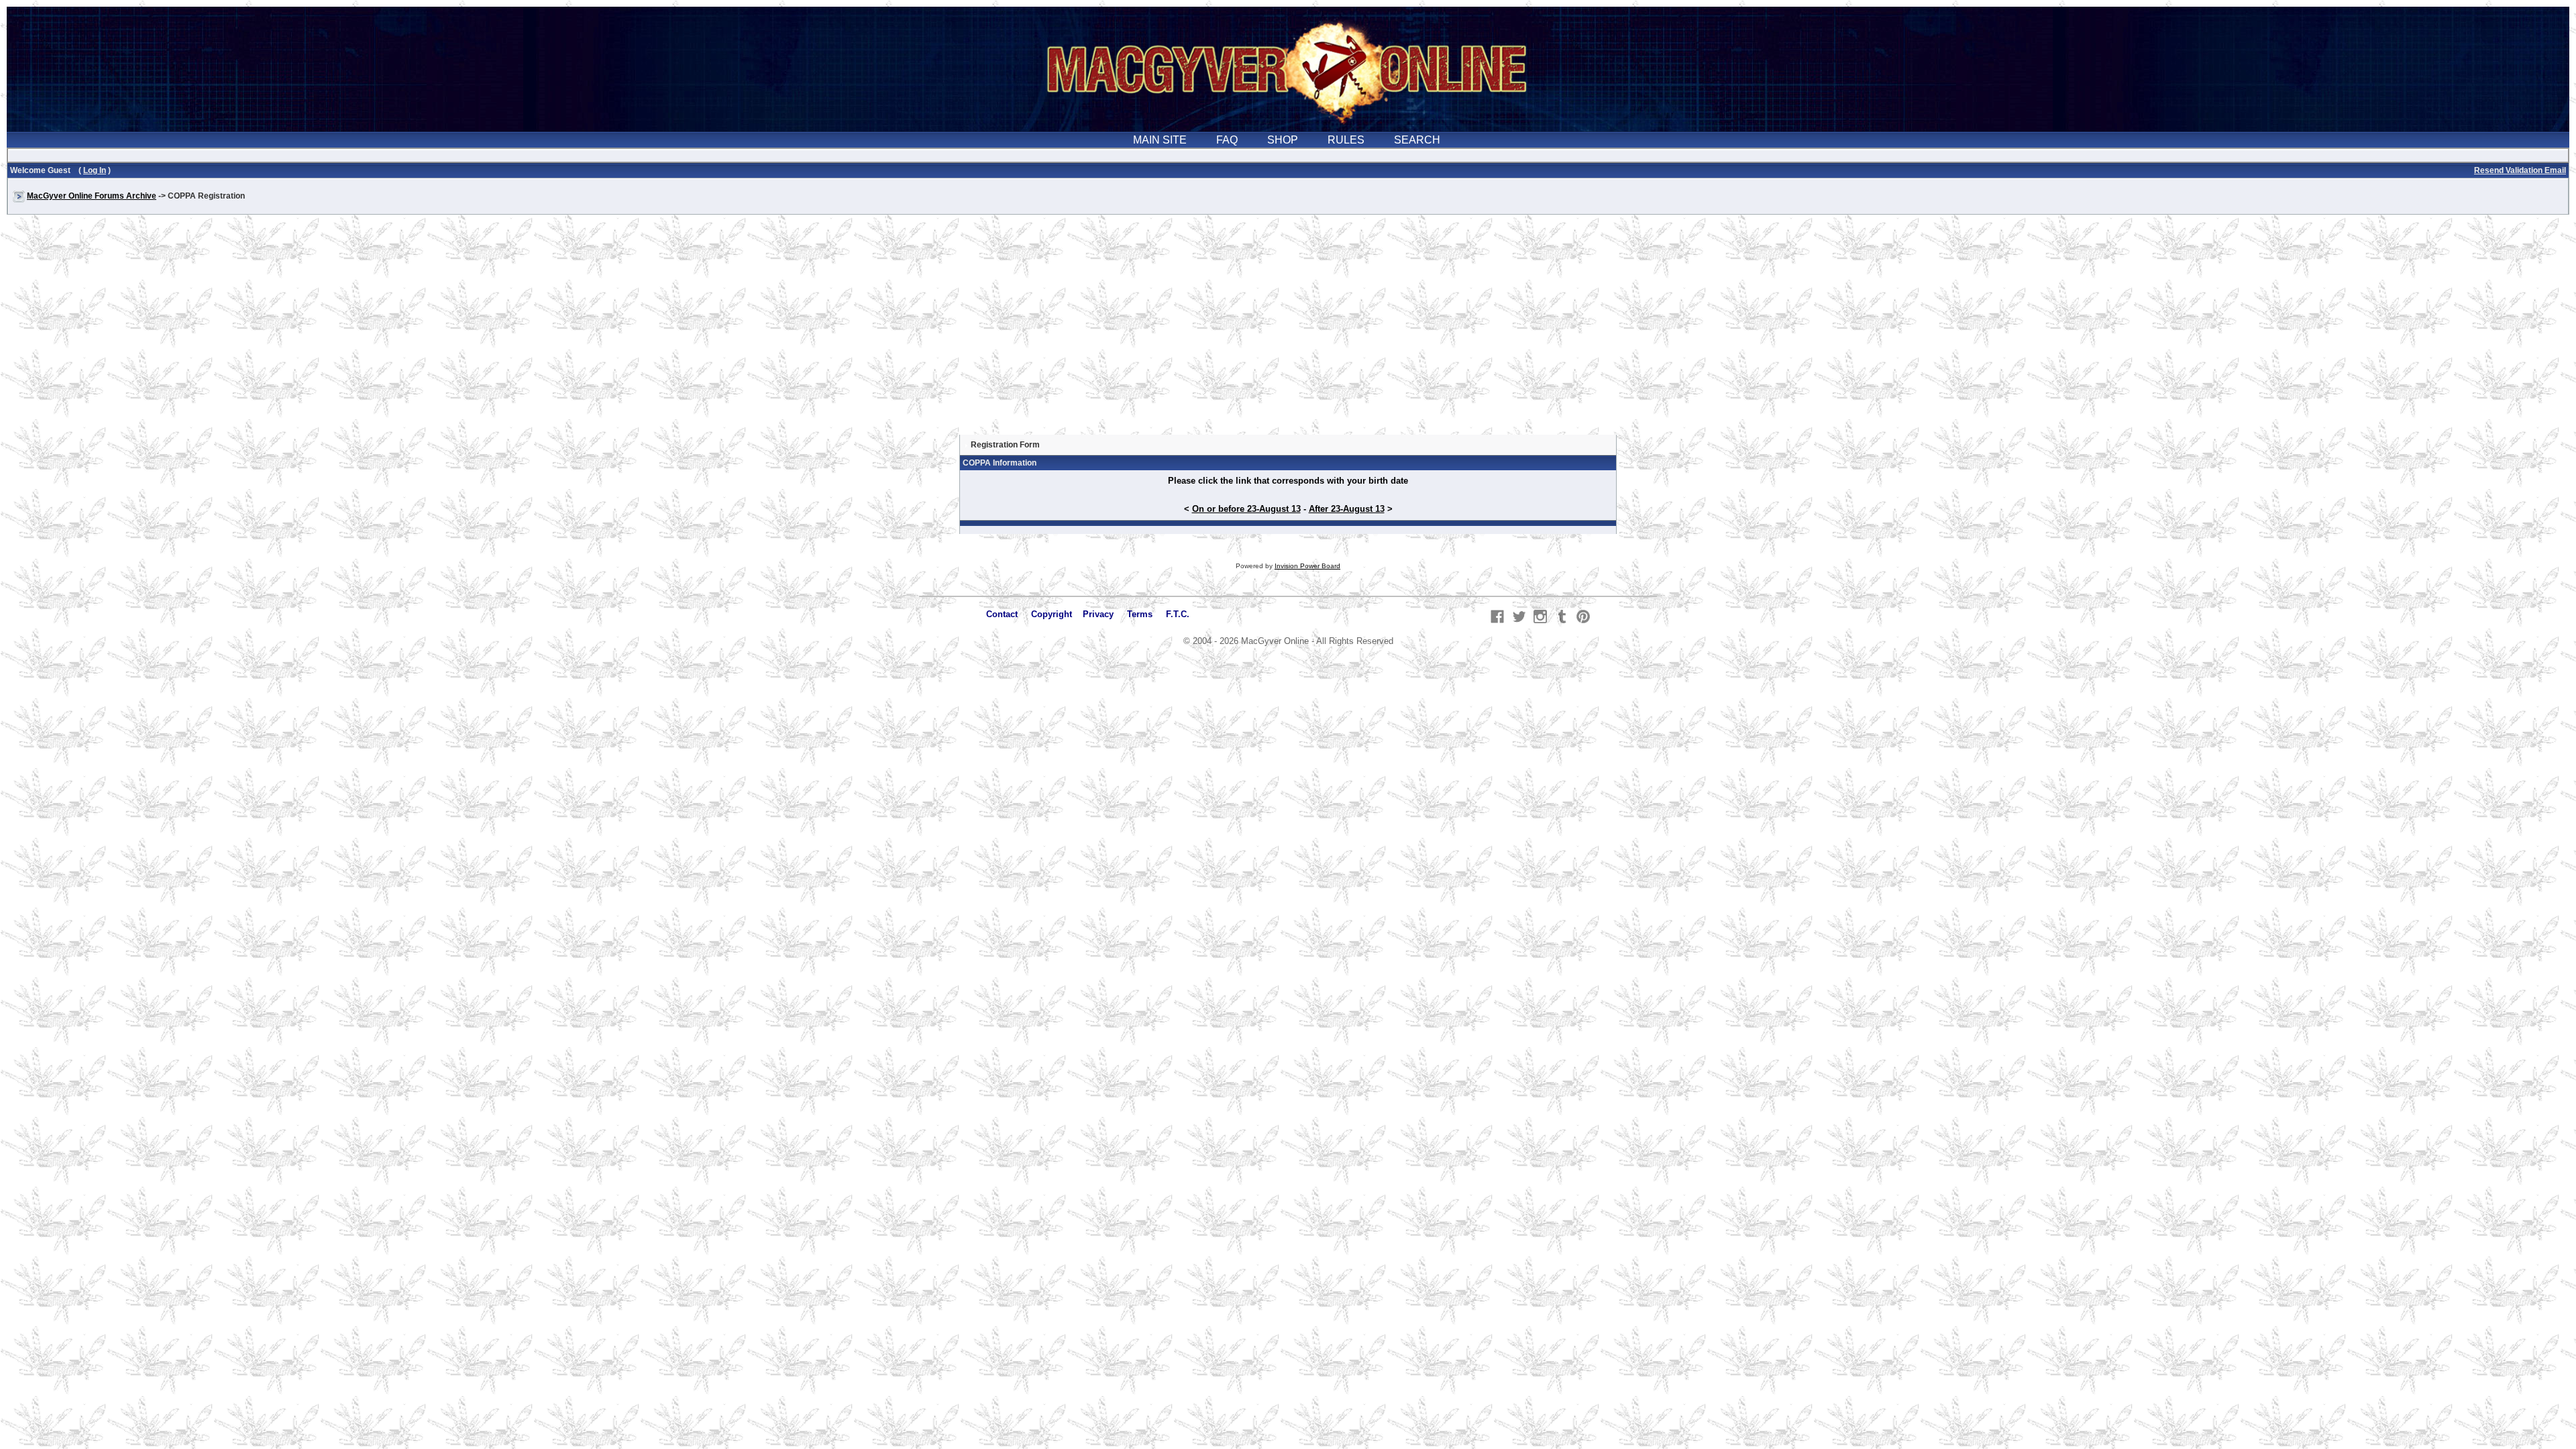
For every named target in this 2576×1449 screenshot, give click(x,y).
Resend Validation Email (2520, 170)
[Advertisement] (1288, 331)
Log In (95, 170)
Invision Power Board (1307, 566)
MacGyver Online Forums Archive (92, 196)
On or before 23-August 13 (1246, 509)
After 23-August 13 (1347, 509)
